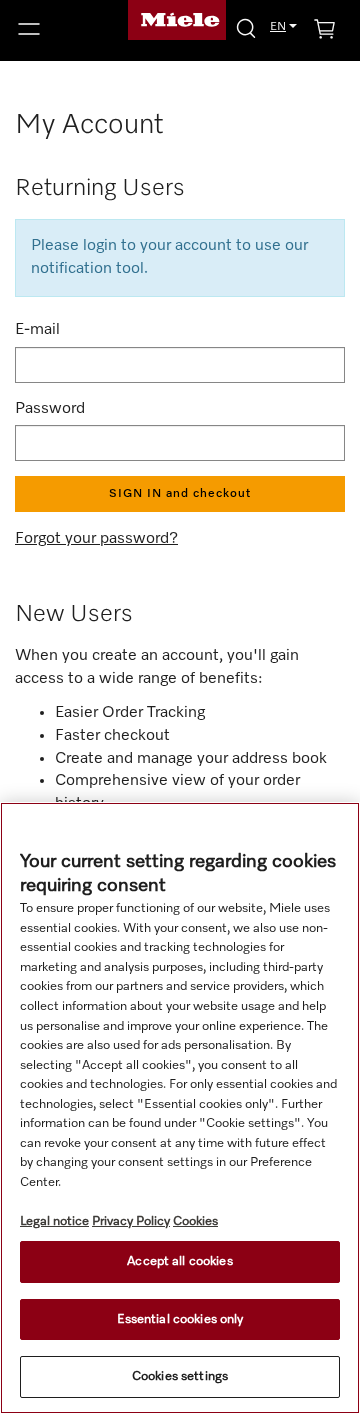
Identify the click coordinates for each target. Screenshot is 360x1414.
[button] (60, 29)
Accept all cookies (179, 1261)
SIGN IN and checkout (180, 494)
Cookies (195, 1221)
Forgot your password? (96, 539)
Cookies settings (180, 1376)
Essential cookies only (180, 1319)
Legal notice (54, 1221)
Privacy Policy (131, 1221)
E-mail (37, 330)
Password (50, 409)
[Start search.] (246, 27)
